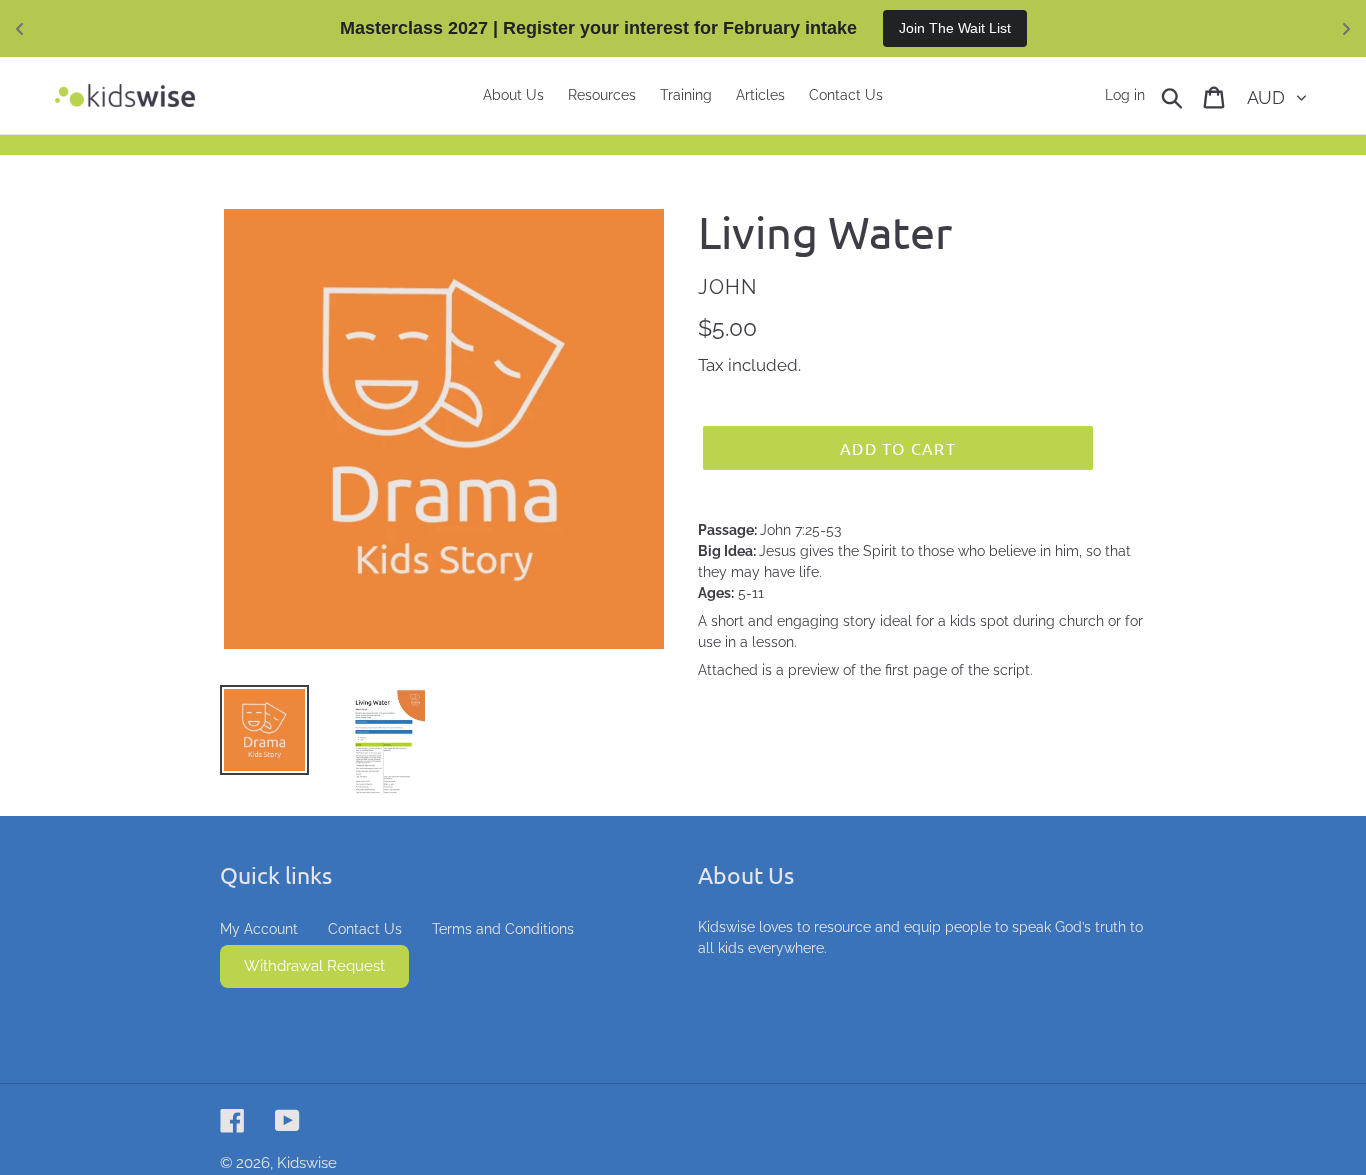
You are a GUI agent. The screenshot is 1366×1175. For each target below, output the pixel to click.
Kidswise (307, 1163)
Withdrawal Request (314, 966)
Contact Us (365, 929)
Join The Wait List (955, 28)
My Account (259, 929)
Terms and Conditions (503, 929)
